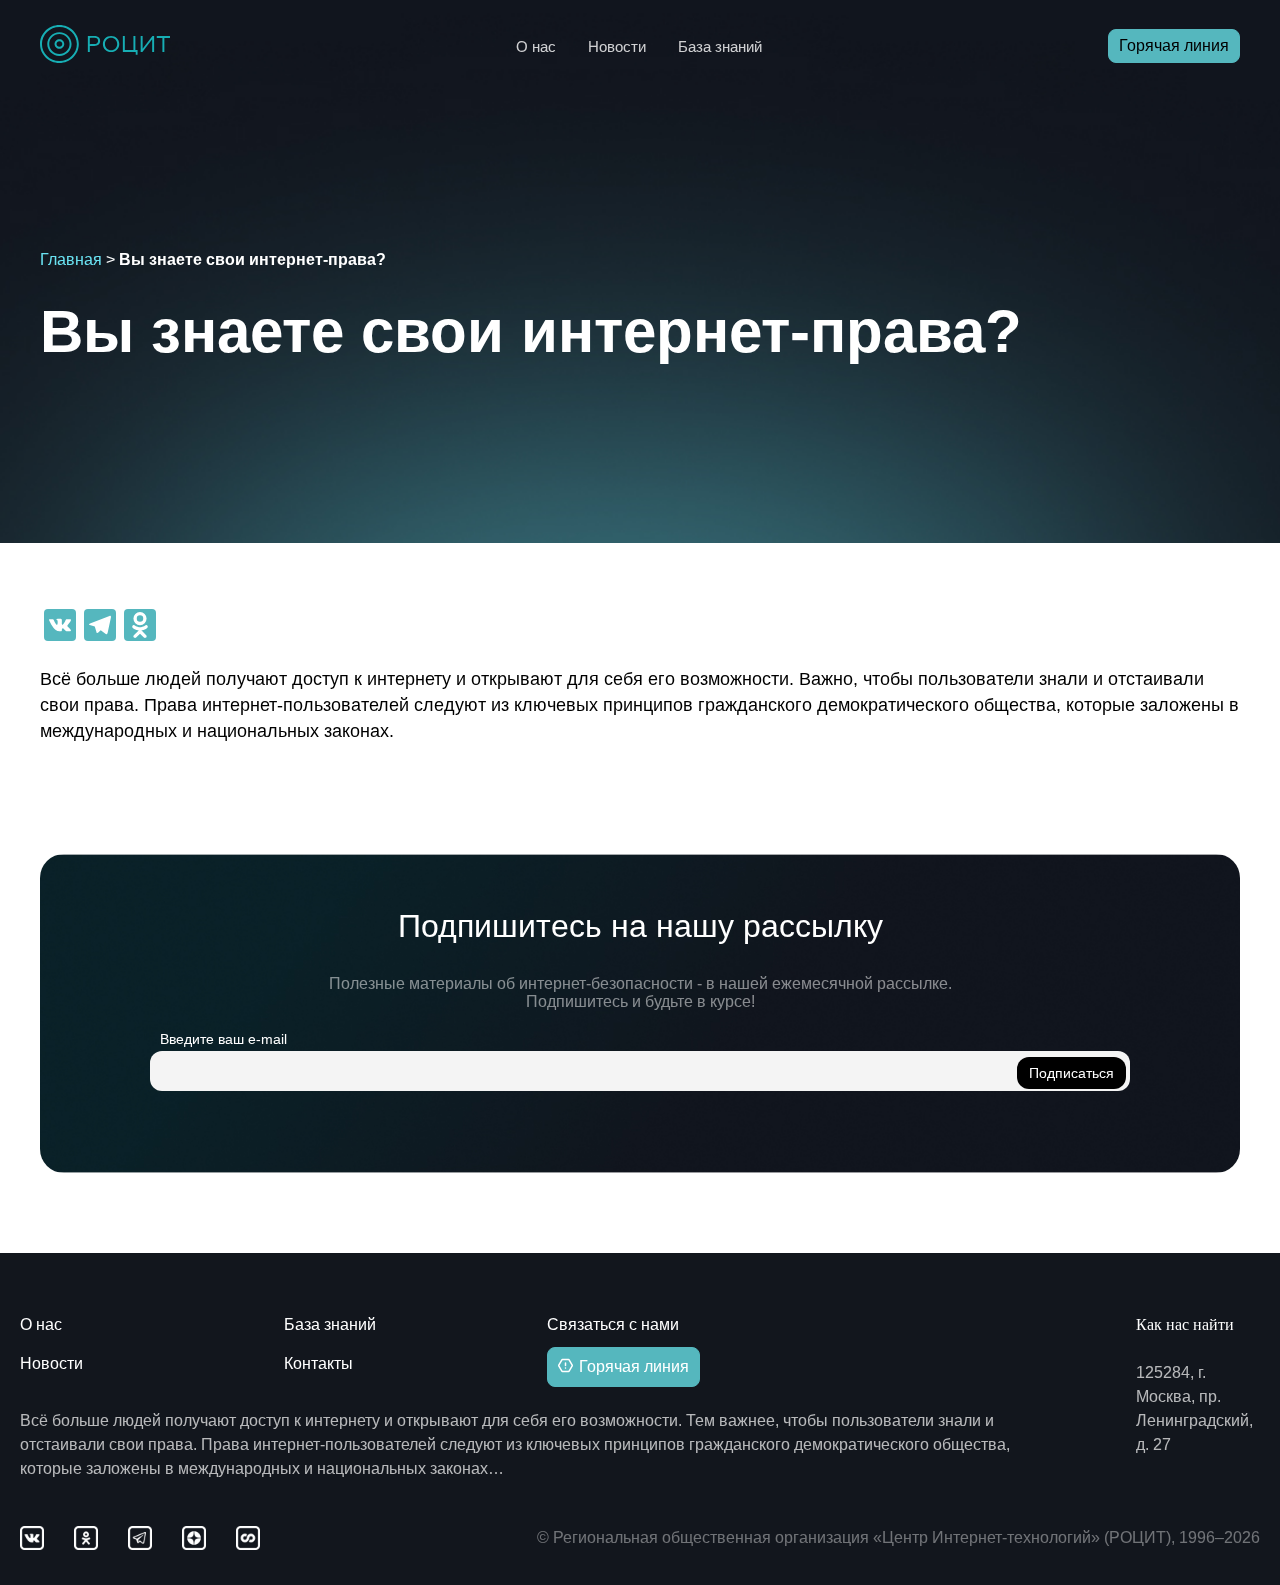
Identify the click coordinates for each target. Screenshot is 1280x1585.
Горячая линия (1174, 45)
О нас (536, 46)
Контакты (318, 1363)
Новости (617, 46)
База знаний (720, 46)
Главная (71, 259)
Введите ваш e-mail (223, 1039)
